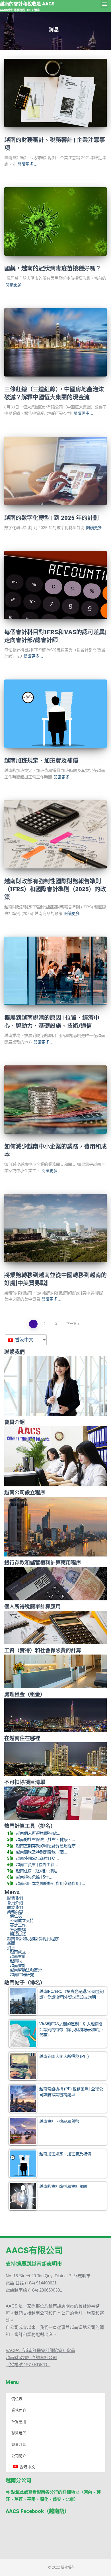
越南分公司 (18, 2480)
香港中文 (24, 1340)
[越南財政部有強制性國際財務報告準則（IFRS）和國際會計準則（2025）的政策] (55, 834)
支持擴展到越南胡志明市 (34, 2264)
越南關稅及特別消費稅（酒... (42, 1852)
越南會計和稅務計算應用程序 (33, 1939)
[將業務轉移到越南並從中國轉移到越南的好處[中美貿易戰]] (55, 1228)
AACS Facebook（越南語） (38, 2511)
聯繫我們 (15, 1898)
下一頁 (71, 1324)
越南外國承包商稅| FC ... (37, 1858)
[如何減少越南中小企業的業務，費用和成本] (55, 1100)
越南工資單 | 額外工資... (37, 1865)
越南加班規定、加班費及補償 (41, 760)
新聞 (11, 1943)
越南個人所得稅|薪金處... (38, 1833)
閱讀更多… (28, 164)
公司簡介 (19, 2456)
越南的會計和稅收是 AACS (27, 4)
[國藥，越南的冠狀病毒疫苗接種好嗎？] (55, 221)
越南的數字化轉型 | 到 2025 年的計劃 (52, 518)
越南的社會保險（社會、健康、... (46, 1840)
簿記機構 (18, 1930)
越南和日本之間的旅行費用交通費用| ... (51, 1883)
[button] (104, 4)
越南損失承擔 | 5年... (34, 1877)
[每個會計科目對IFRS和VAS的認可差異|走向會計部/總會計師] (55, 585)
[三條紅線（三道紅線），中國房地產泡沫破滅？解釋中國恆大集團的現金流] (55, 342)
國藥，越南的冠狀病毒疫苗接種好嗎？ (53, 268)
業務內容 (15, 1912)
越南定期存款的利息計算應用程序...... (49, 1846)
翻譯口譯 (18, 1934)
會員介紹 (15, 1903)
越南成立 (18, 1952)
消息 (11, 1948)
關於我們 (15, 1907)
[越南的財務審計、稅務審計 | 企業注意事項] (55, 93)
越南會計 (18, 1956)
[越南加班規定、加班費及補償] (55, 714)
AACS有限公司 (34, 2250)
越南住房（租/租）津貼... (38, 1871)
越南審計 (18, 1965)
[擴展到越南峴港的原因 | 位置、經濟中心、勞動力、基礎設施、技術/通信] (55, 971)
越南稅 (16, 1961)
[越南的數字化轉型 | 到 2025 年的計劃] (55, 471)
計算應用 (19, 2422)
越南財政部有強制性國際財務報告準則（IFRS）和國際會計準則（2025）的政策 (55, 889)
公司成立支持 (22, 1920)
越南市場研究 (22, 1975)
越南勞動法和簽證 (26, 1970)
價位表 (16, 1916)
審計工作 (18, 1925)
